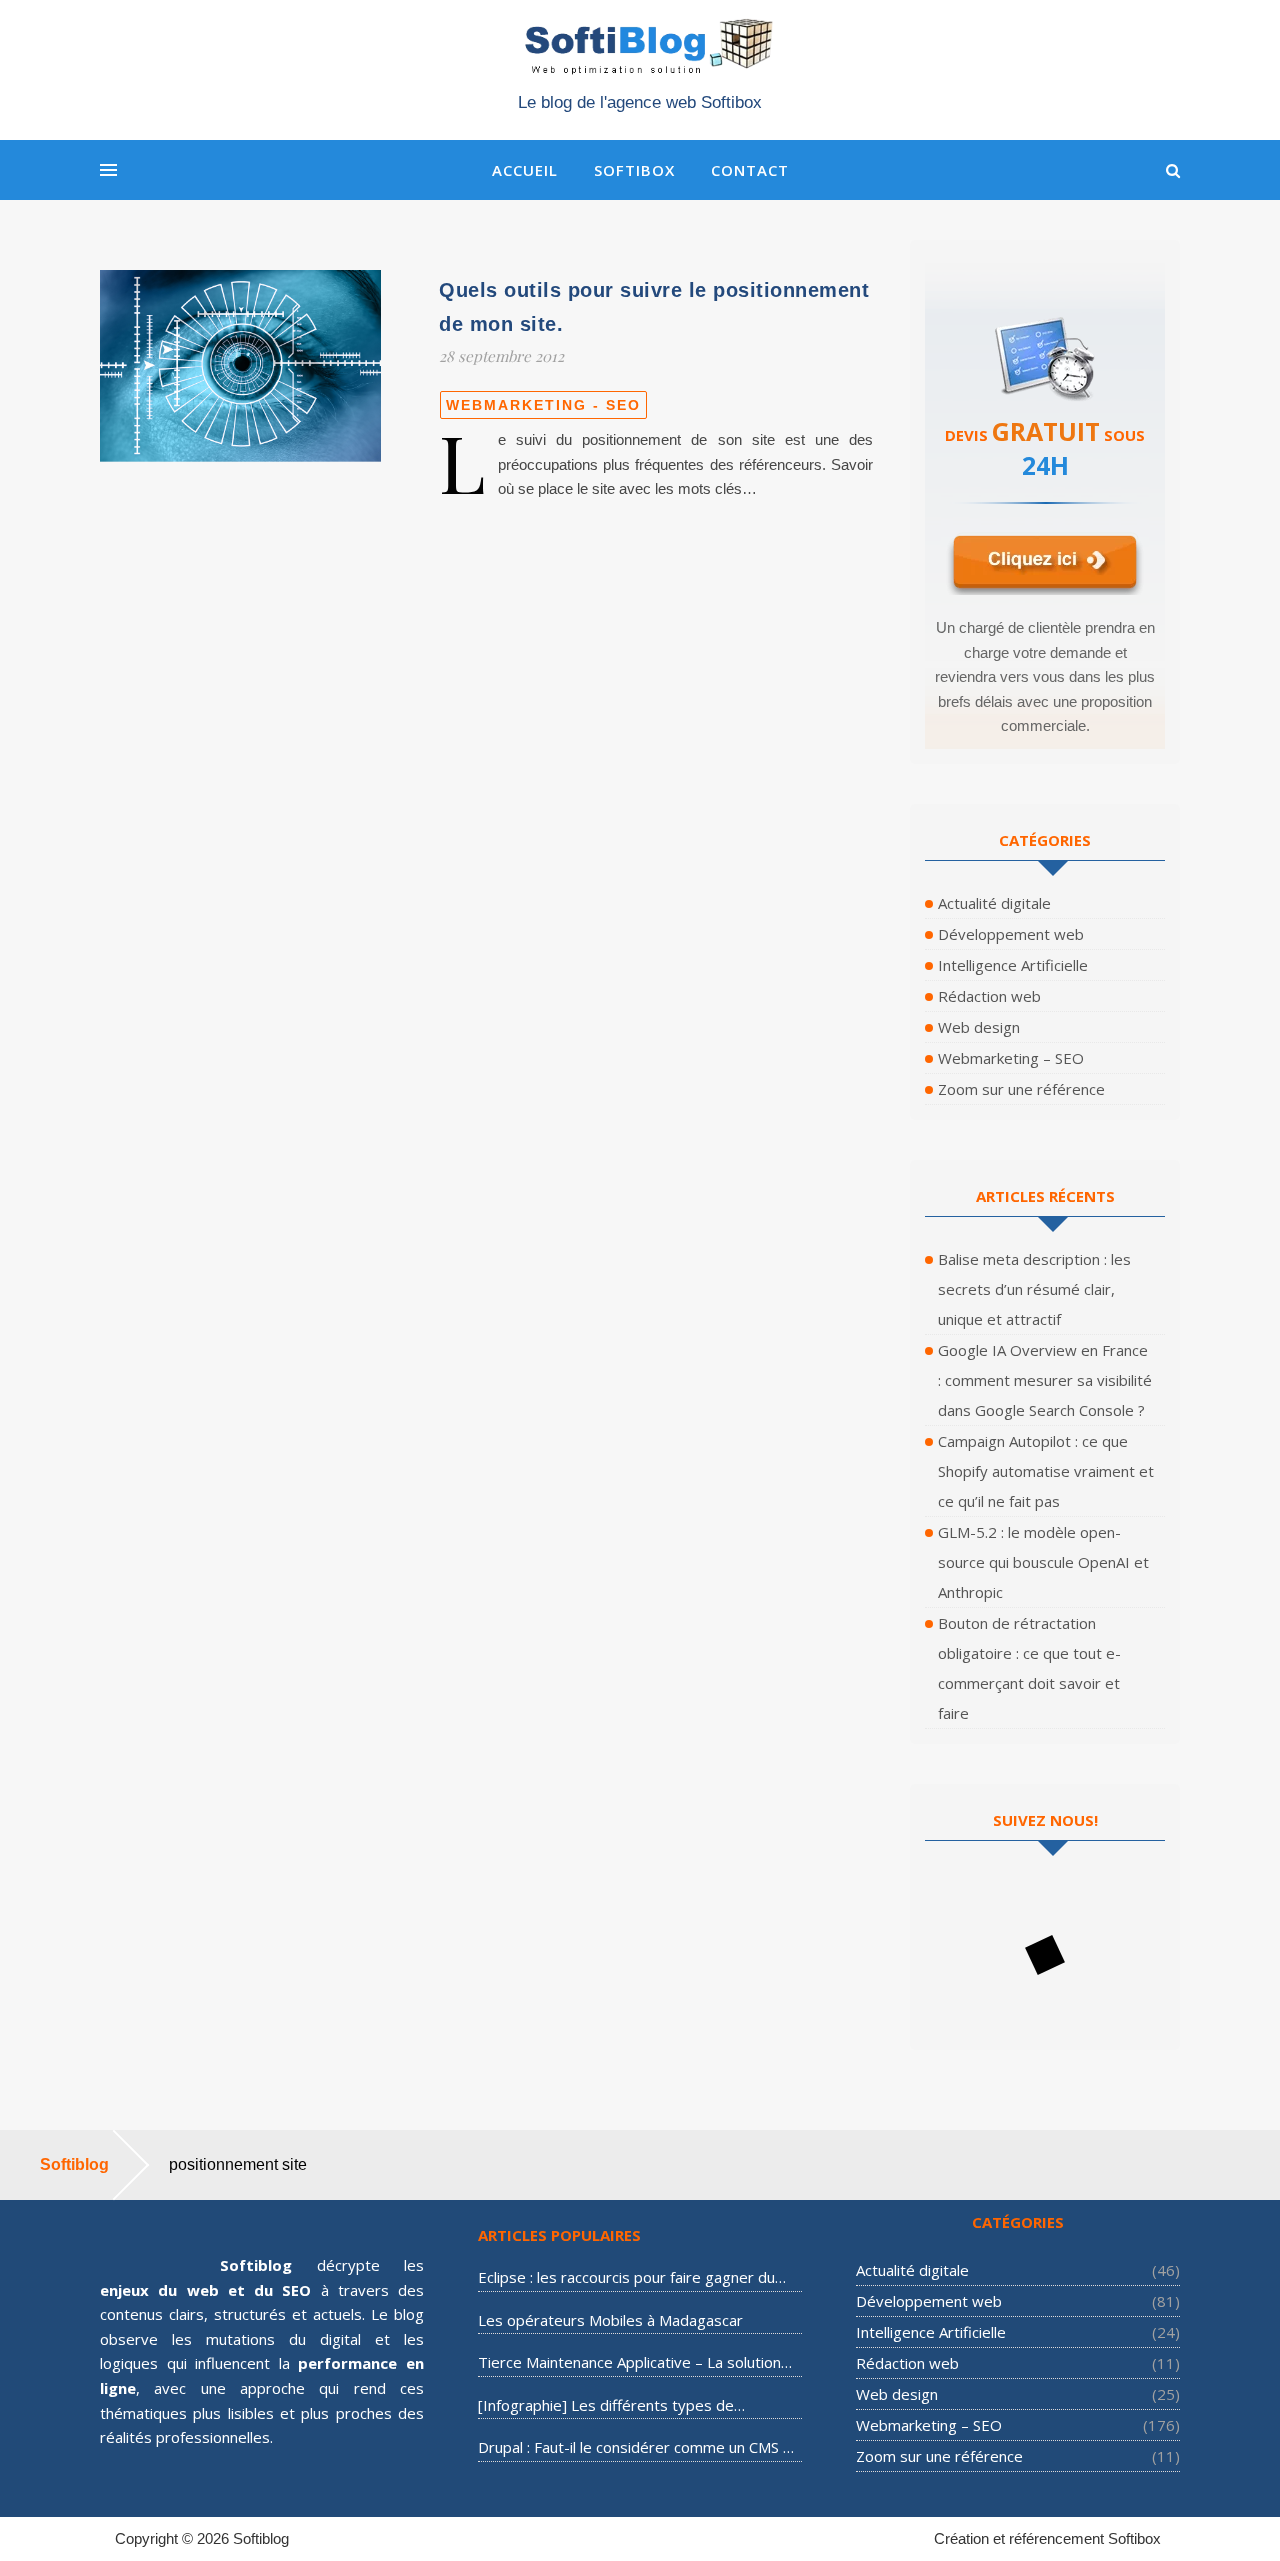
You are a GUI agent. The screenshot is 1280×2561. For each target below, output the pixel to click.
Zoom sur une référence (1021, 1089)
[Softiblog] (640, 57)
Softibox (634, 170)
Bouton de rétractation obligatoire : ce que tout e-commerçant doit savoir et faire (1029, 1668)
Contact (750, 170)
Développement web (1011, 934)
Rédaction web (989, 996)
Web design (979, 1027)
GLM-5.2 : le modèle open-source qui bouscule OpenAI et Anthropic (1043, 1562)
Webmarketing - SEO (543, 405)
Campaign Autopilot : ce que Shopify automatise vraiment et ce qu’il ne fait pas (1046, 1471)
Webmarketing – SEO (1011, 1058)
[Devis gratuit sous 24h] (1045, 350)
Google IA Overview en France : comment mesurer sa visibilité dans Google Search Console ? (1045, 1380)
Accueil (525, 170)
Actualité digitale (994, 903)
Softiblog (261, 2538)
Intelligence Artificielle (1013, 965)
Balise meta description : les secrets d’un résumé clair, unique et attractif (1034, 1289)
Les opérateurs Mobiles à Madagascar (610, 2320)
